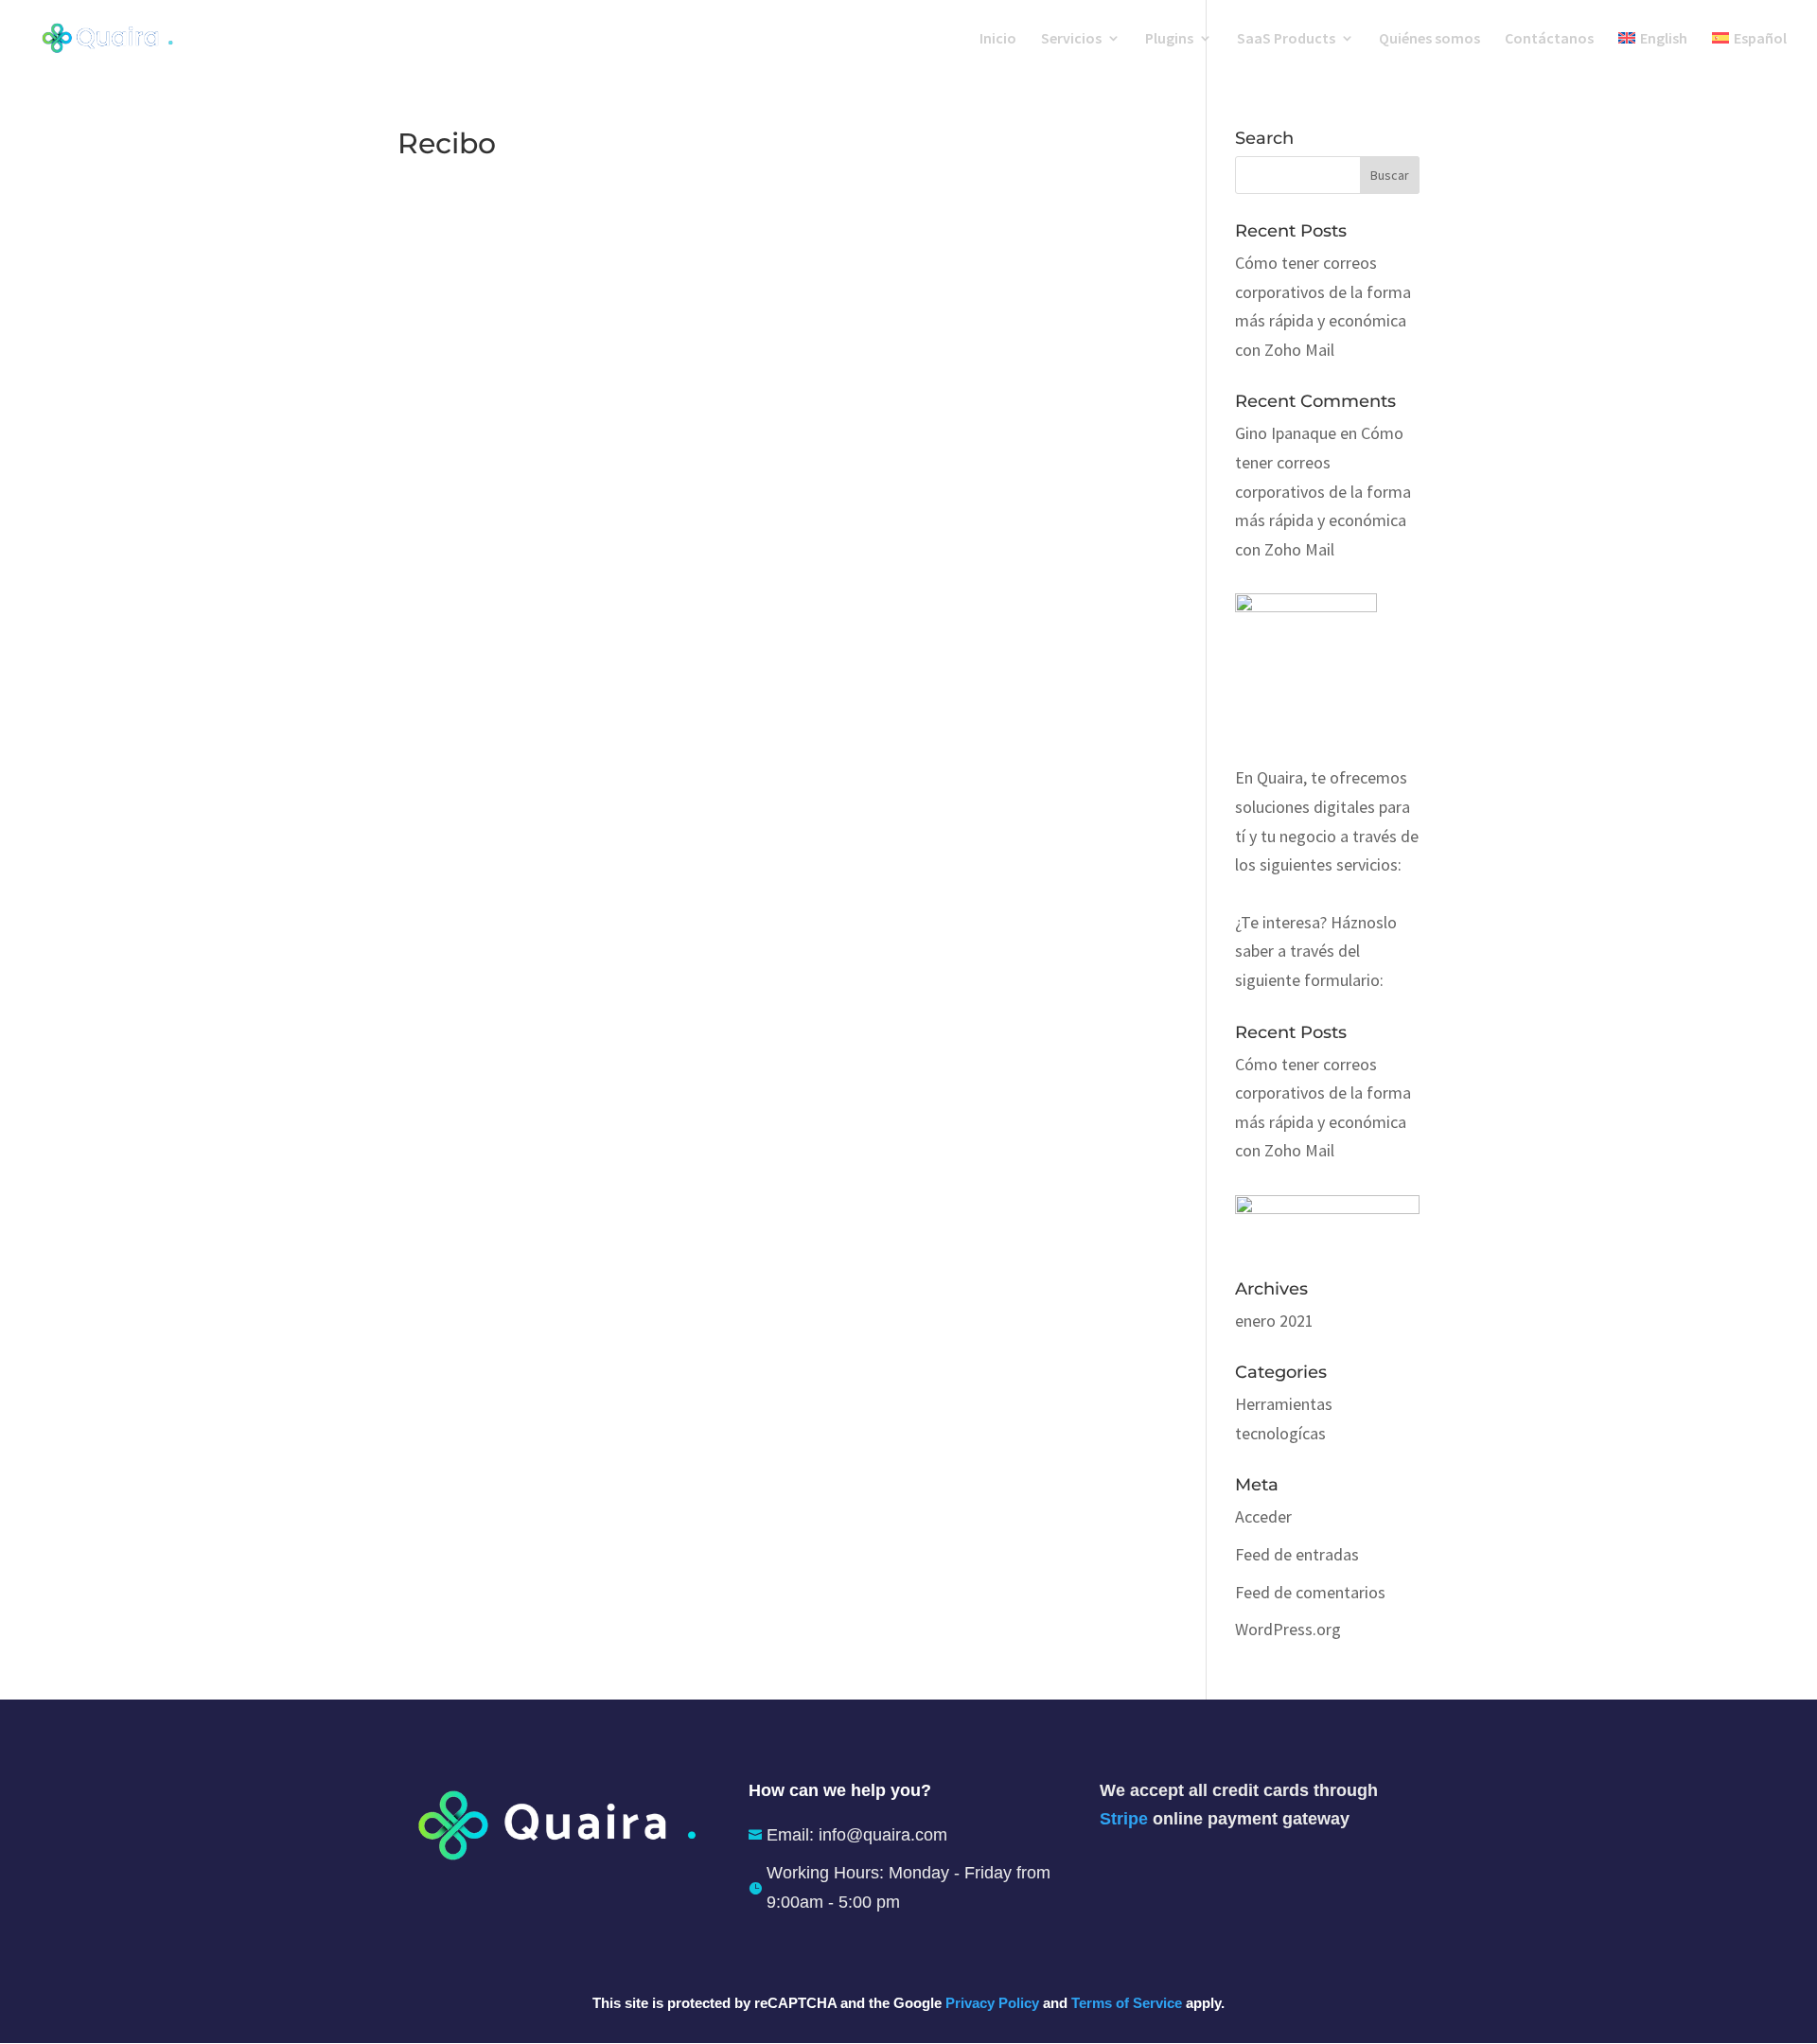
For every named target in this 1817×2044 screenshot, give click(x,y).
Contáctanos (1549, 39)
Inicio (998, 39)
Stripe (1124, 1819)
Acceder (1263, 1516)
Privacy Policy (992, 2003)
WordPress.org (1288, 1629)
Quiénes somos (1429, 39)
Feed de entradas (1297, 1554)
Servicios (1071, 39)
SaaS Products (1286, 39)
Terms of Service (1127, 2003)
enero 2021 (1274, 1321)
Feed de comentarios (1310, 1592)
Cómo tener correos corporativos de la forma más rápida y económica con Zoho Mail (1323, 491)
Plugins (1169, 39)
